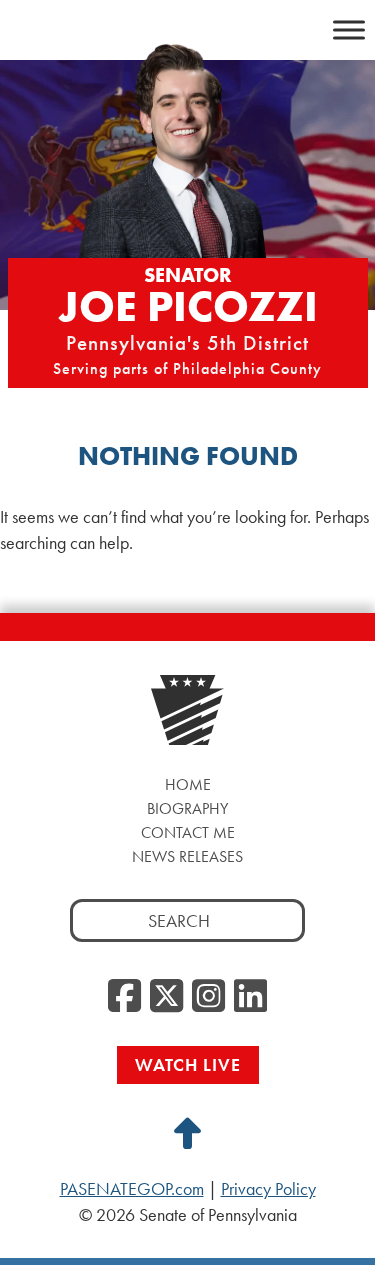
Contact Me (188, 832)
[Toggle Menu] (349, 29)
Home (188, 784)
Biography (187, 808)
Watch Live (188, 1064)
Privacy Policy (268, 1189)
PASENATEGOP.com (132, 1189)
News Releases (187, 856)
